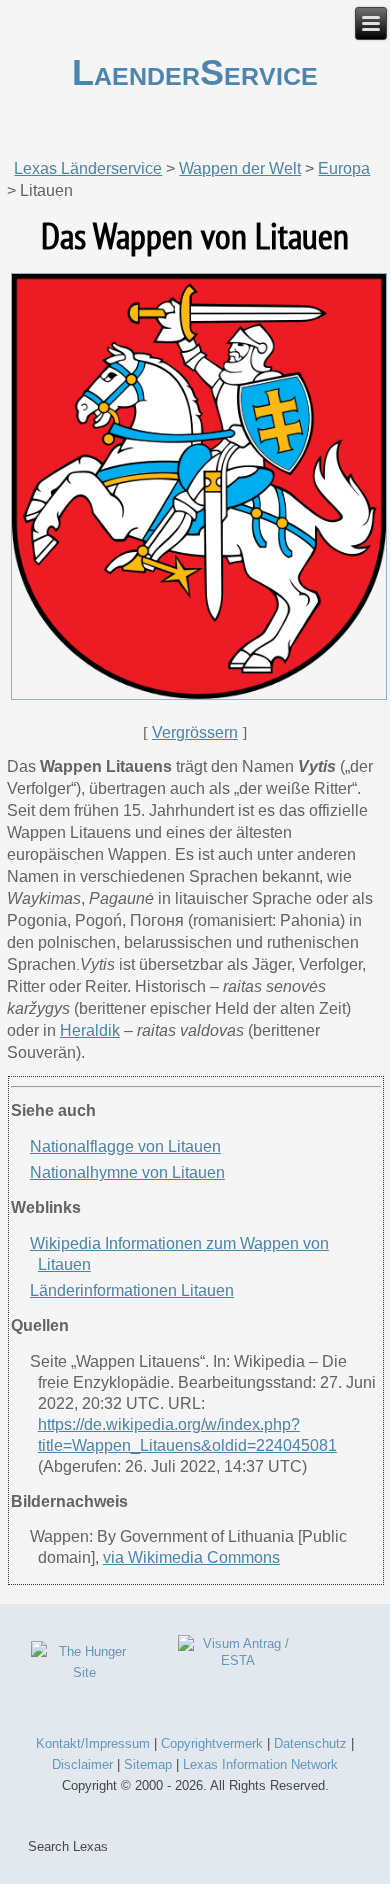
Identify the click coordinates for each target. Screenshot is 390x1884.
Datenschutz (310, 1743)
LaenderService (195, 72)
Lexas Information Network (260, 1764)
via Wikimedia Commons (191, 1557)
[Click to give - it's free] (85, 1672)
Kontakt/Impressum (93, 1743)
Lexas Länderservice (88, 168)
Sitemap (148, 1764)
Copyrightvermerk (212, 1743)
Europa (344, 168)
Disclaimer (82, 1764)
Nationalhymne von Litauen (127, 1172)
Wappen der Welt (240, 168)
